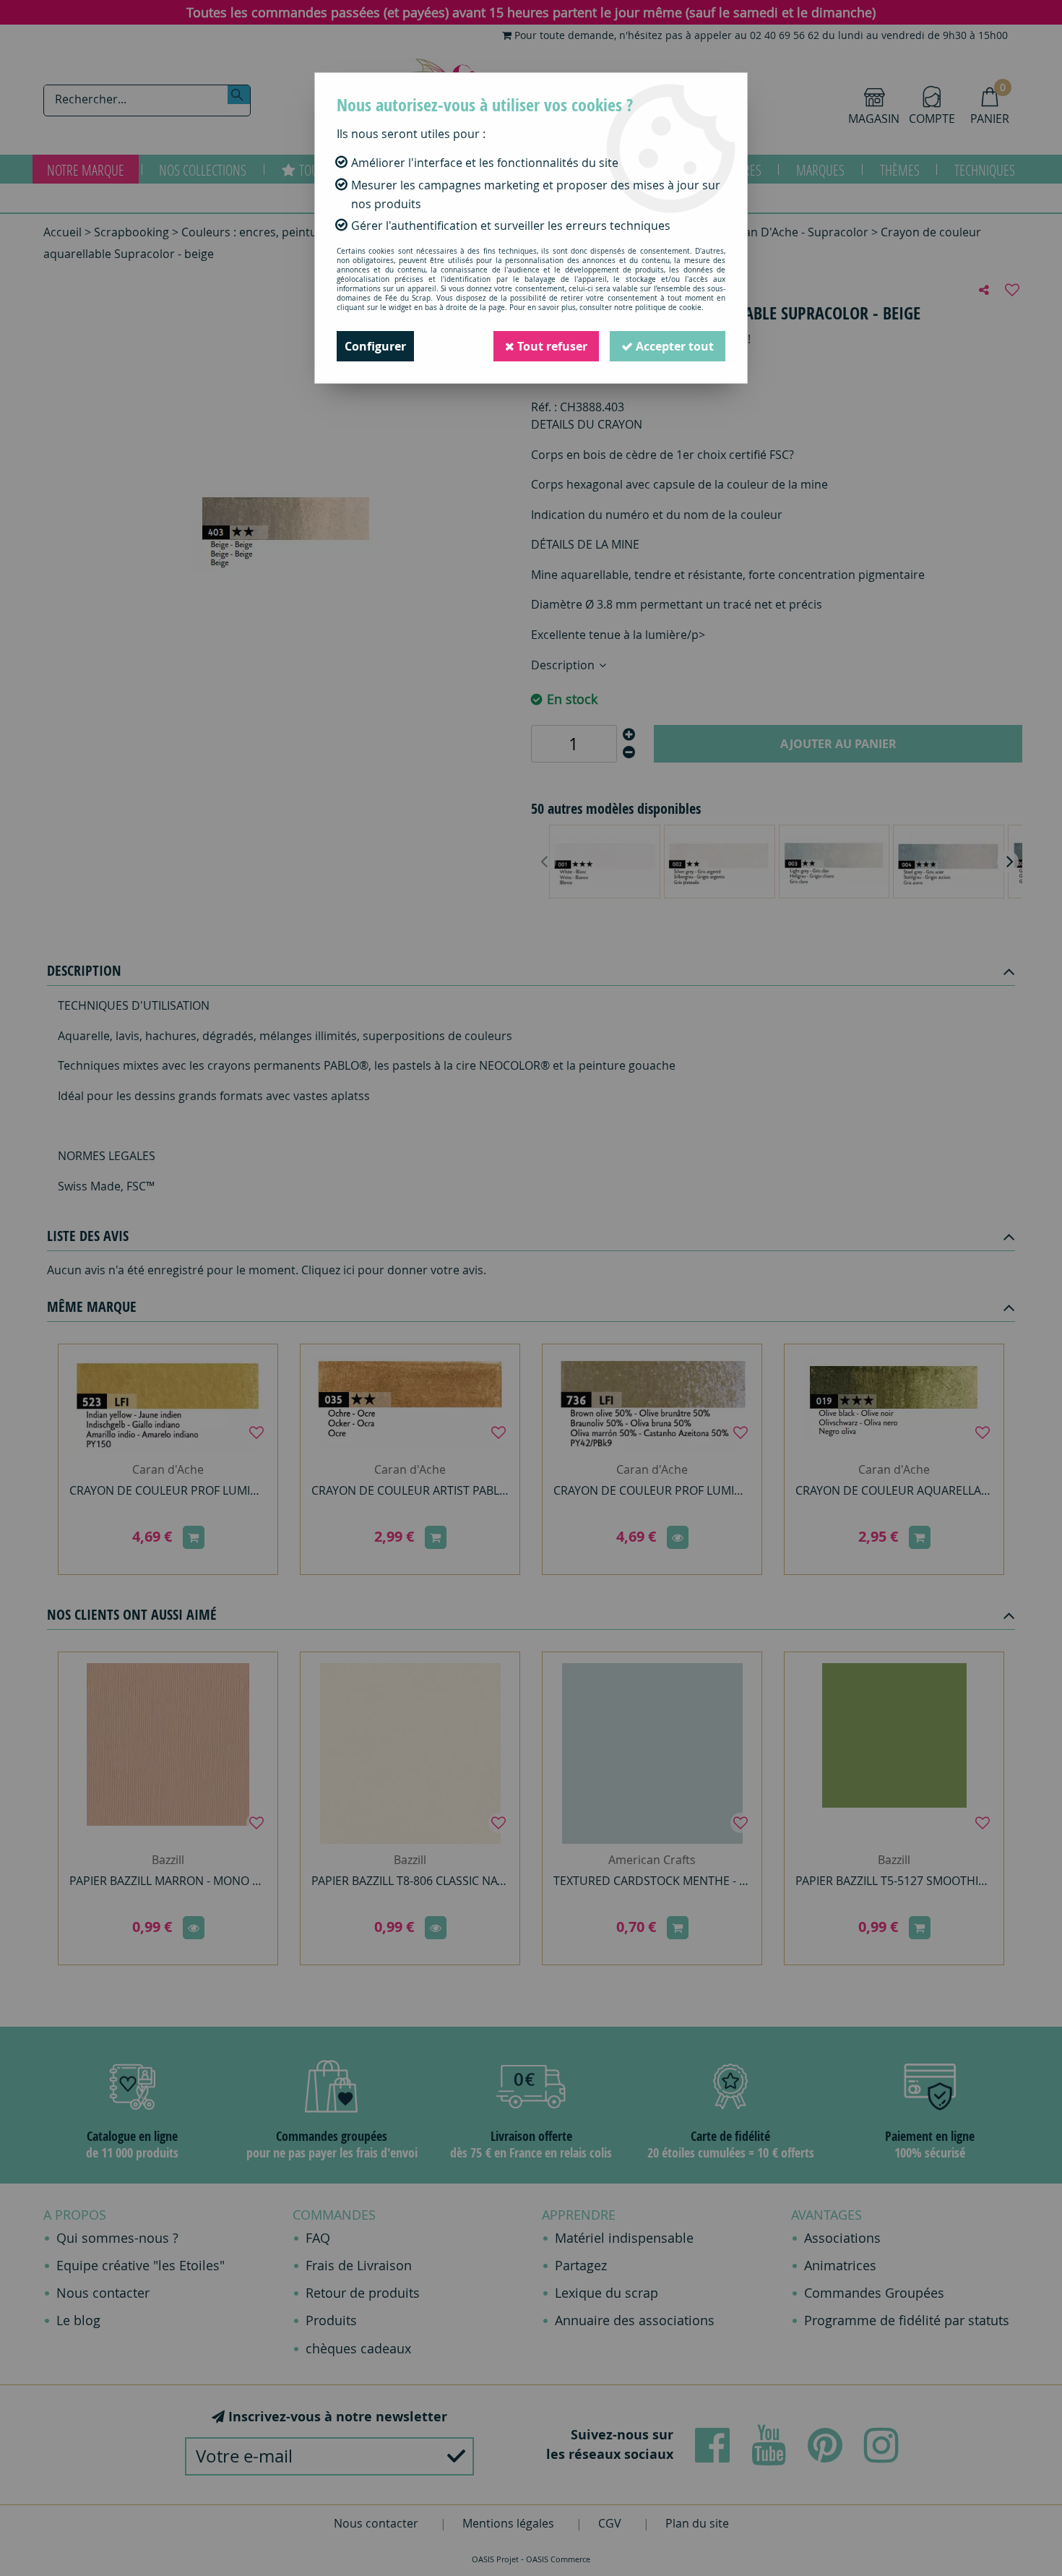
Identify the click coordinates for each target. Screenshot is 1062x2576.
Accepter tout (673, 346)
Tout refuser (551, 346)
